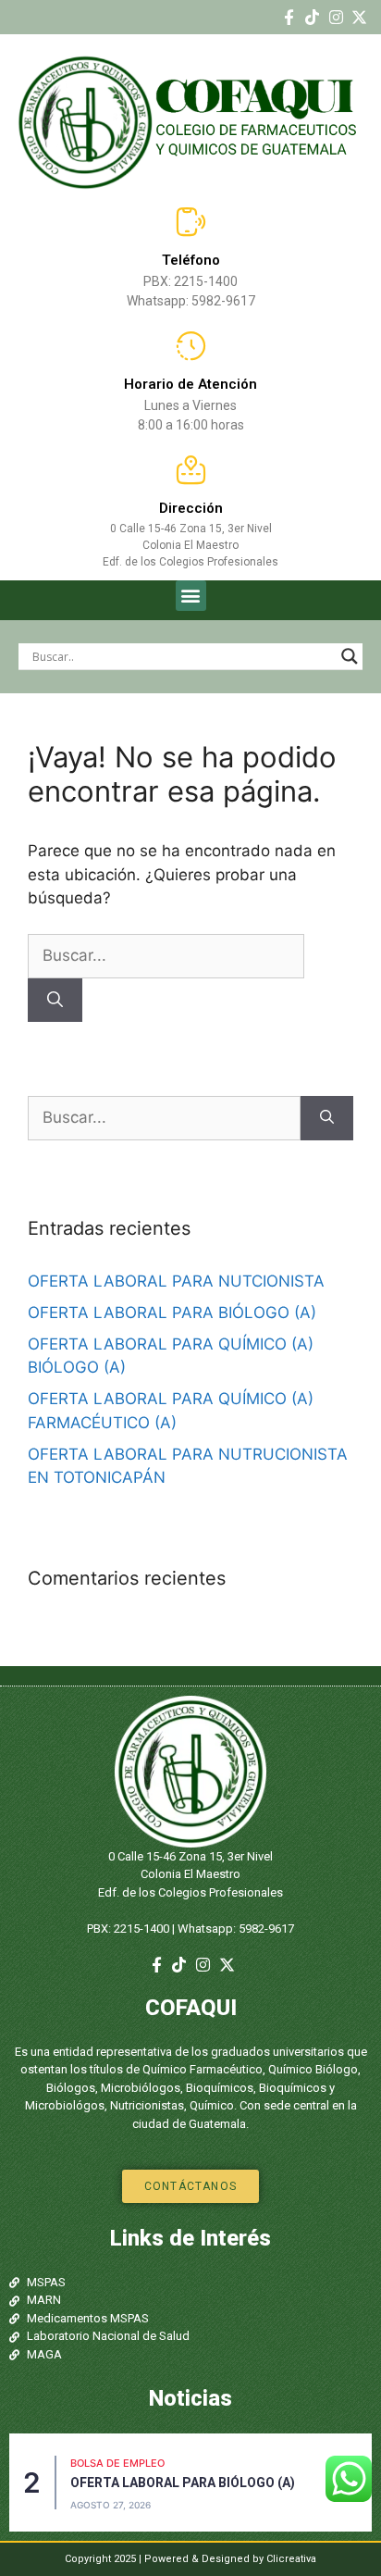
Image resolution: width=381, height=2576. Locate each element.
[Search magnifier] (350, 656)
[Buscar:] (166, 955)
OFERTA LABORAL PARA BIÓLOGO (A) (172, 1313)
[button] (191, 596)
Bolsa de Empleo (117, 2463)
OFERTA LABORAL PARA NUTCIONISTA (176, 1281)
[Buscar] (55, 1001)
